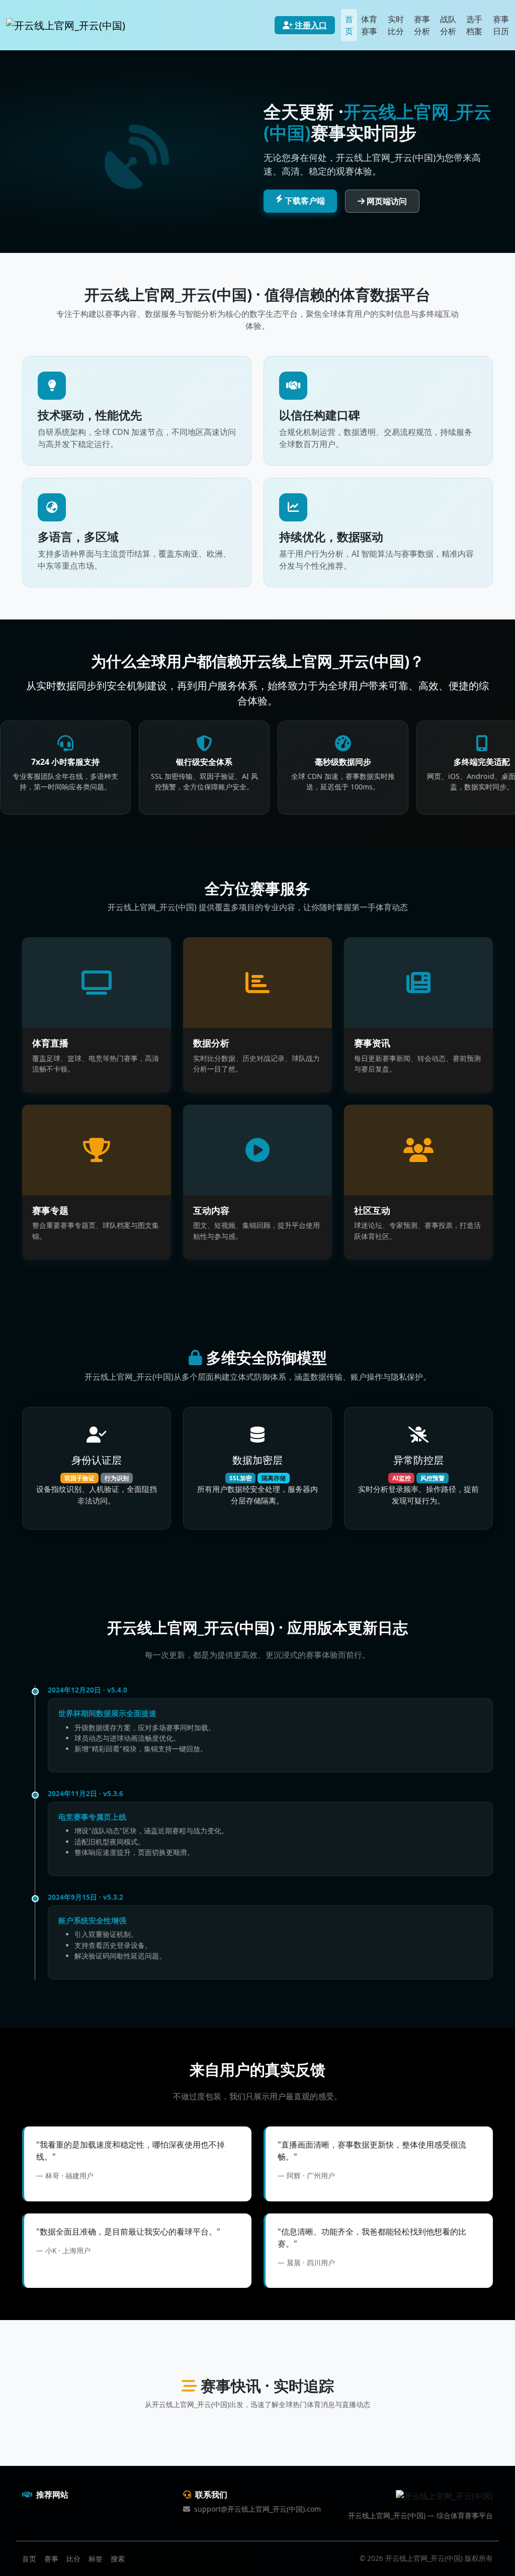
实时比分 (396, 25)
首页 (349, 25)
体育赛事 (369, 25)
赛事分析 (422, 25)
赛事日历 (501, 25)
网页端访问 (387, 201)
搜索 (118, 2559)
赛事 (51, 2559)
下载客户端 (305, 201)
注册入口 (311, 25)
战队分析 (448, 25)
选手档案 (474, 25)
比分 (73, 2559)
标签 (96, 2559)
